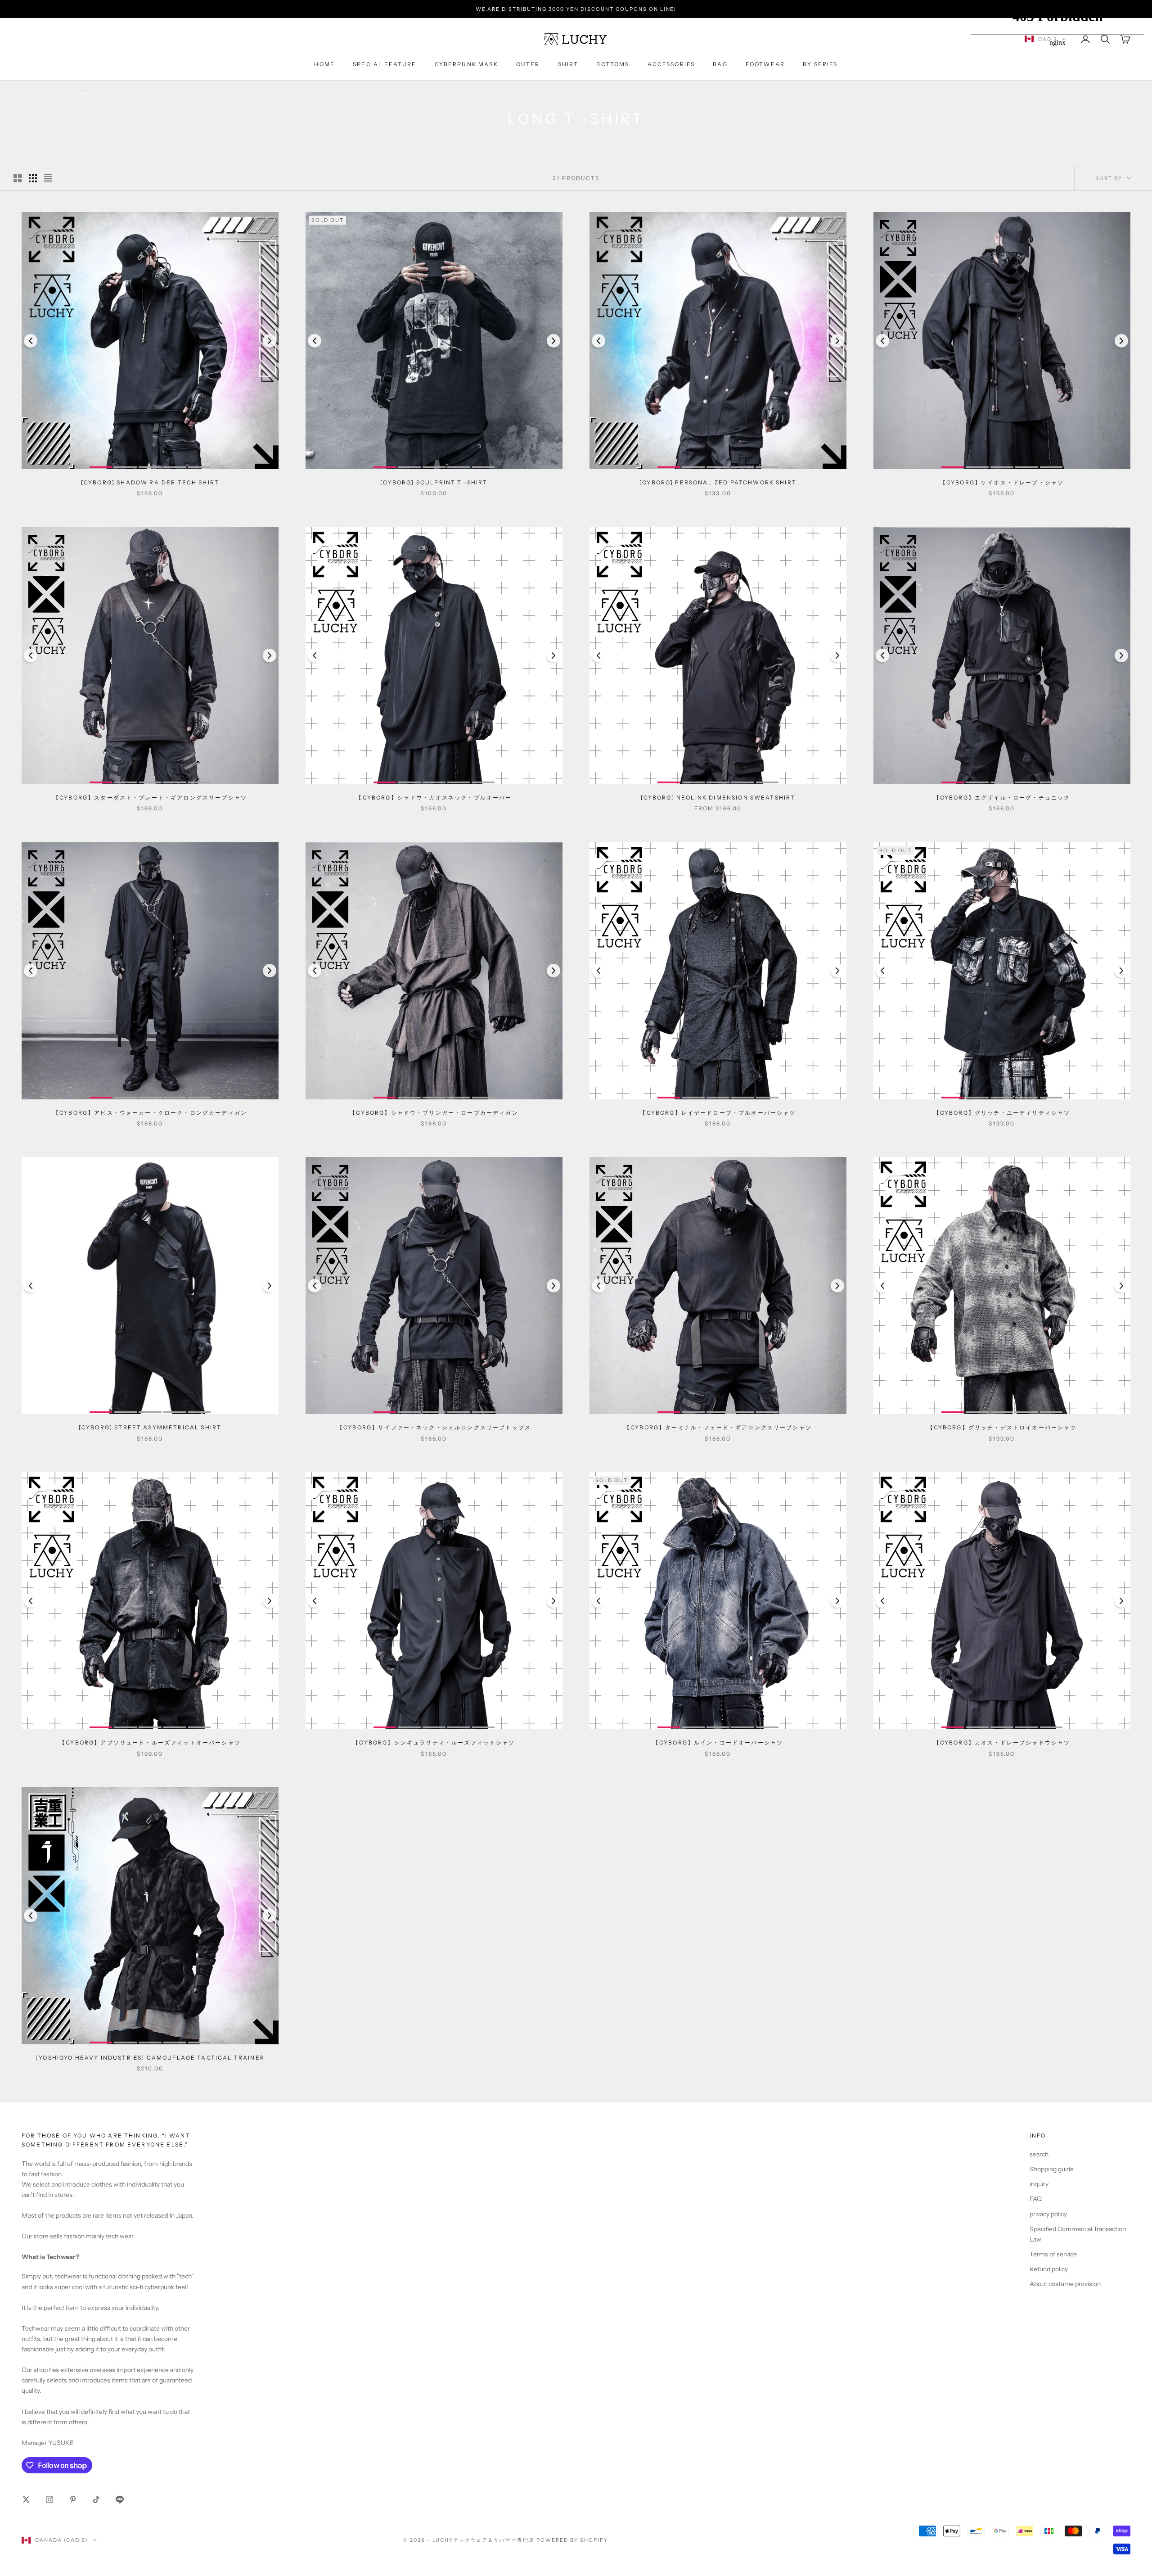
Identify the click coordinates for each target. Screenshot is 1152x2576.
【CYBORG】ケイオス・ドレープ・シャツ (1002, 482)
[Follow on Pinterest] (73, 2499)
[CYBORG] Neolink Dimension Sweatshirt (718, 798)
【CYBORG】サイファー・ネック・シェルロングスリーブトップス (434, 1427)
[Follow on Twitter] (26, 2499)
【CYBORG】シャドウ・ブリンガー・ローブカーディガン (434, 1113)
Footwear (765, 64)
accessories (671, 64)
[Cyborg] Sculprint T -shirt (434, 482)
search (1039, 2154)
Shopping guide (1052, 2169)
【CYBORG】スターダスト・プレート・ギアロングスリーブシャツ (150, 798)
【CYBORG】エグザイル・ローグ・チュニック (1002, 798)
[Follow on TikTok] (96, 2499)
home (324, 64)
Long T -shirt (94, 93)
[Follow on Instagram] (49, 2499)
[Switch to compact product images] (48, 178)
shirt (568, 64)
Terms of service (1053, 2254)
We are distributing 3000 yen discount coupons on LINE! (576, 9)
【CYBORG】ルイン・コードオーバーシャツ (718, 1742)
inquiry (1039, 2184)
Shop (56, 93)
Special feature (385, 64)
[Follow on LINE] (120, 2499)
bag (720, 64)
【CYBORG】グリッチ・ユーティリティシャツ (1002, 1113)
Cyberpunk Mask (466, 64)
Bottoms (613, 64)
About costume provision (1065, 2284)
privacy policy (1048, 2214)
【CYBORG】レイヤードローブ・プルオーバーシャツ (718, 1113)
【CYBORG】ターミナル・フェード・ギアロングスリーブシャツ (718, 1427)
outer (528, 64)
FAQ (1036, 2199)
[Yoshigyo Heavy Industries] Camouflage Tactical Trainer (150, 2058)
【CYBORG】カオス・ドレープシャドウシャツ (1002, 1742)
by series (820, 64)
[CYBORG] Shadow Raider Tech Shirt (150, 482)
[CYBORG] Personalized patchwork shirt (718, 482)
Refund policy (1049, 2269)
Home (30, 93)
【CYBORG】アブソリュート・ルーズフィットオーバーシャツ (150, 1742)
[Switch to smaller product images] (33, 178)
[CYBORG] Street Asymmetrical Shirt (150, 1427)
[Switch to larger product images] (18, 178)
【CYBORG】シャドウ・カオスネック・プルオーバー (434, 798)
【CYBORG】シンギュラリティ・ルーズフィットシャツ (434, 1742)
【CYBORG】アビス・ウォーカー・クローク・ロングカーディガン (150, 1113)
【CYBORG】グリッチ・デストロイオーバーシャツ (1002, 1427)
